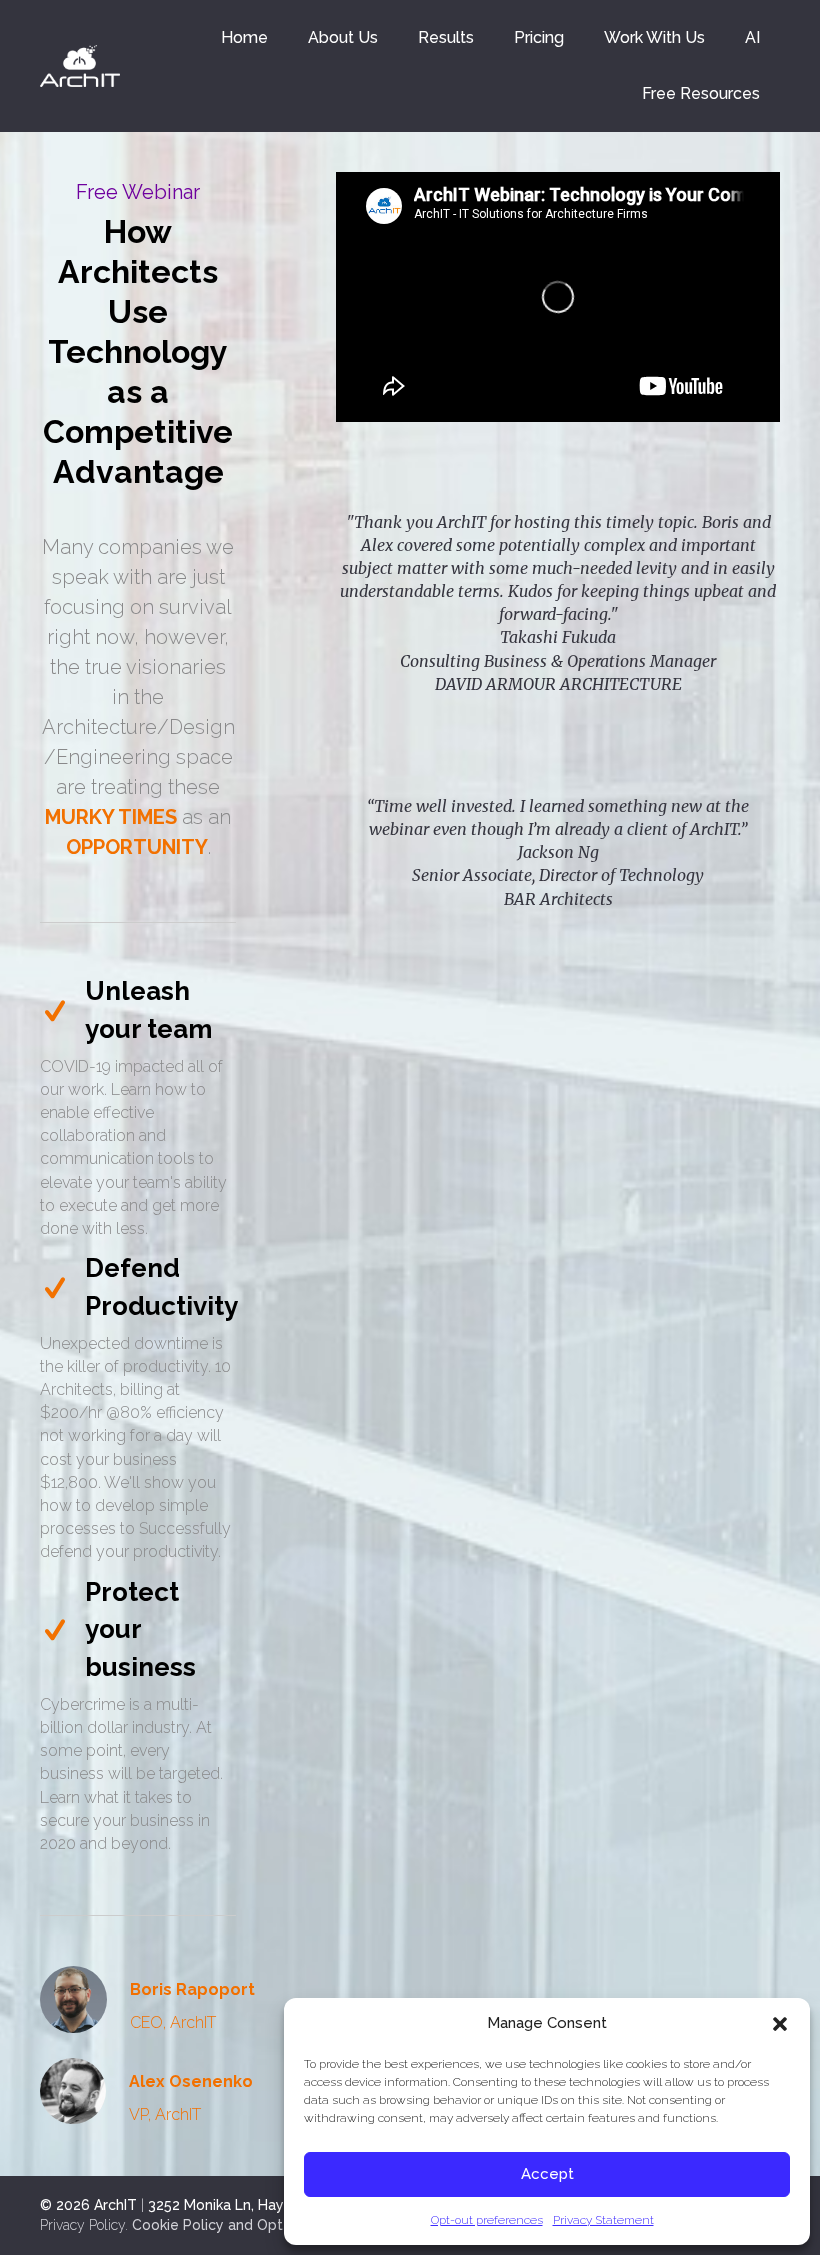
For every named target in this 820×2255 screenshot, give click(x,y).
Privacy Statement (603, 2220)
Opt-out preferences (487, 2220)
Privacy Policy (82, 2225)
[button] (780, 2024)
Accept (547, 2174)
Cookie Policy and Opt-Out (225, 2225)
